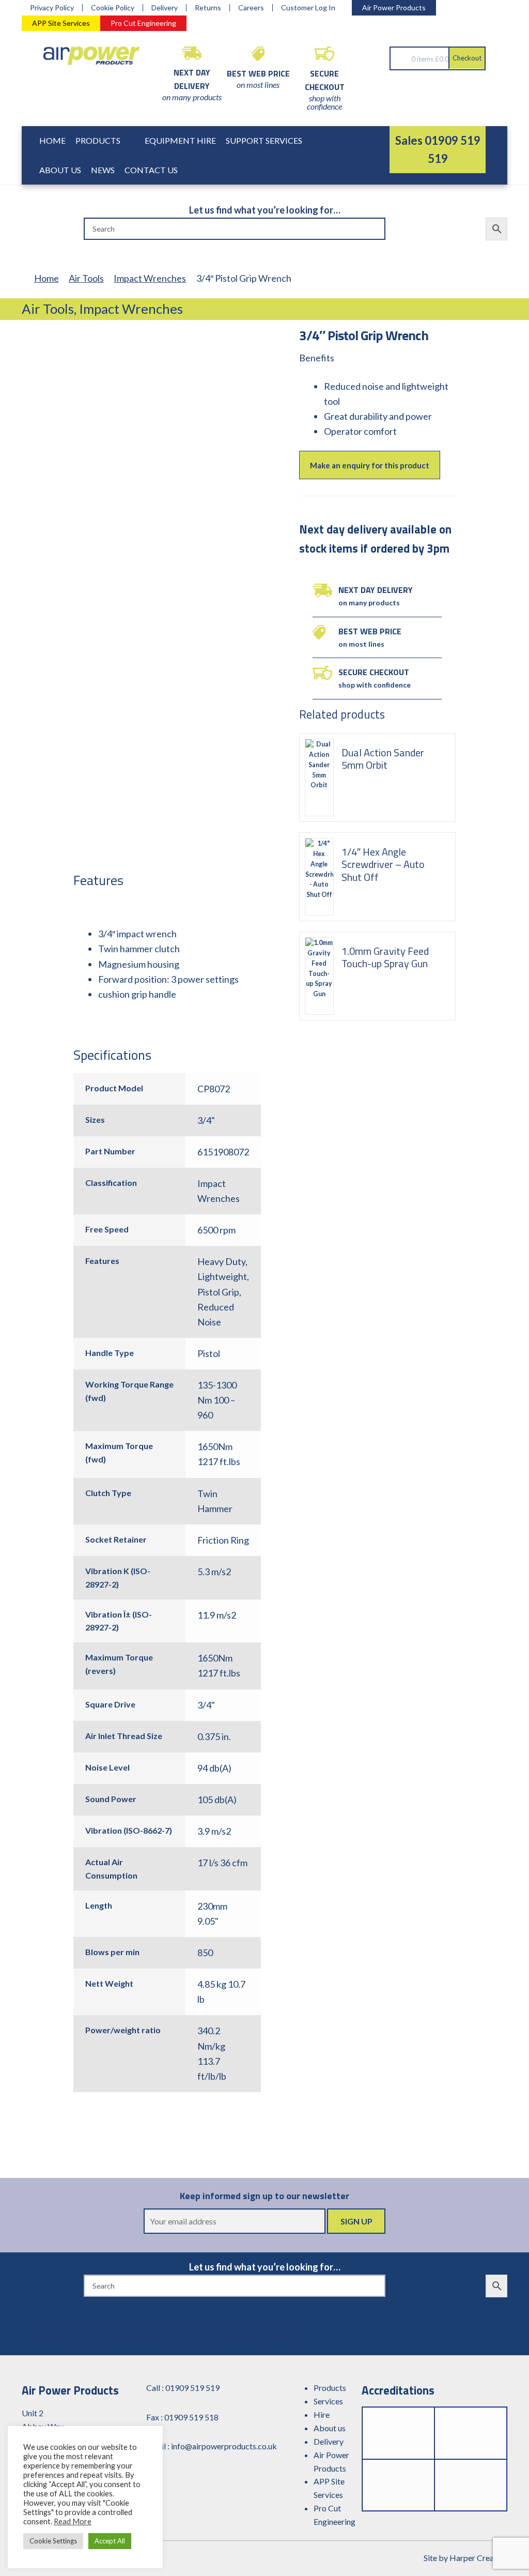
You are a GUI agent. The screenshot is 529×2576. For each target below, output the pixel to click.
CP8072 (214, 1089)
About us (330, 2428)
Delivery (165, 8)
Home (52, 140)
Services (328, 2401)
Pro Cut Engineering (143, 23)
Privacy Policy (52, 8)
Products (98, 140)
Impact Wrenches (150, 278)
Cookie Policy (113, 8)
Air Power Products (394, 7)
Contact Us (151, 170)
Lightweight (222, 1276)
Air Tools (86, 278)
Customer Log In (308, 8)
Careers (251, 8)
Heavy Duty (221, 1261)
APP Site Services (61, 23)
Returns (208, 8)
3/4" (206, 1120)
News (103, 170)
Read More (73, 2521)
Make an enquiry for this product (370, 465)
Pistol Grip (218, 1292)
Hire (322, 2414)
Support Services (264, 140)
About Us (60, 170)
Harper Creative (478, 2558)
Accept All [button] (110, 2541)
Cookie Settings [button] (53, 2541)
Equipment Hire (180, 140)
